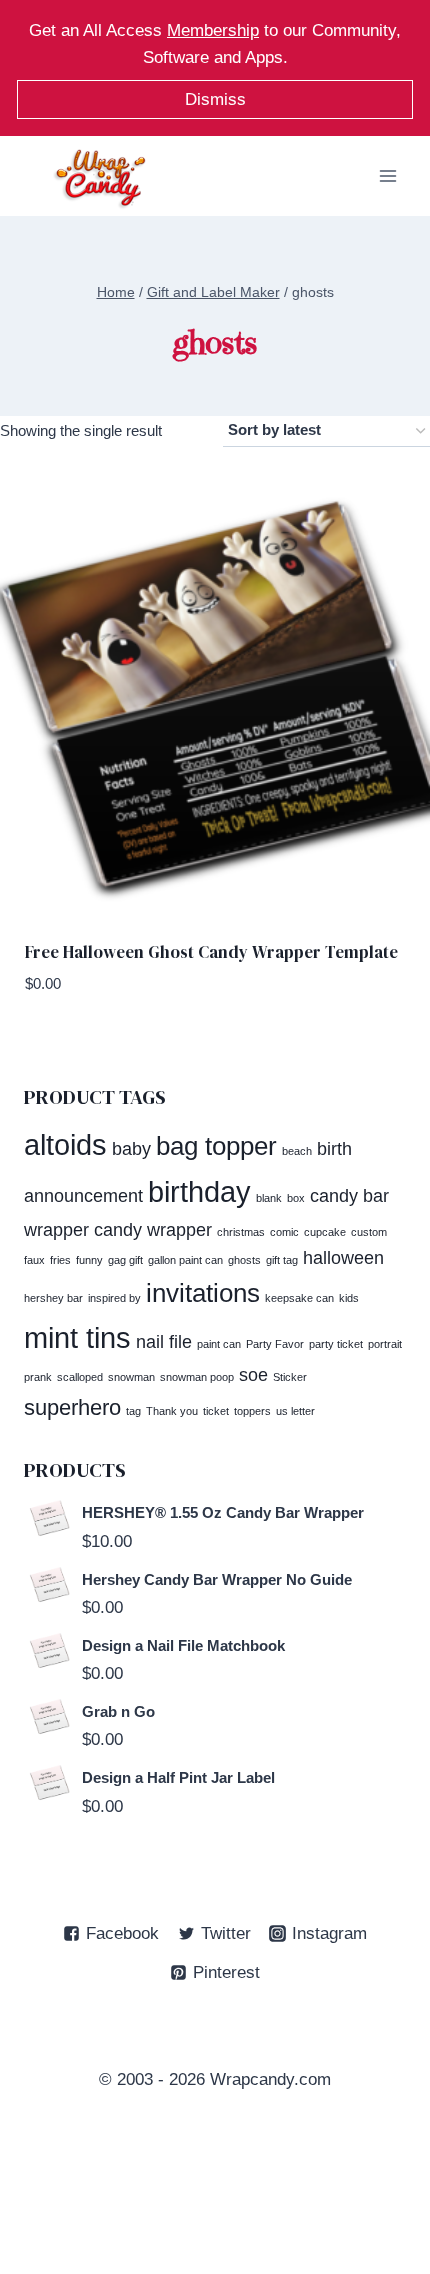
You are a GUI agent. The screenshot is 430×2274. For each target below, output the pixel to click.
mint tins (77, 1337)
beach (297, 1151)
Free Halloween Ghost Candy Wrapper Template (211, 952)
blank (269, 1198)
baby (131, 1149)
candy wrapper (153, 1230)
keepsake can (299, 1298)
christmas (241, 1232)
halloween (343, 1258)
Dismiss (215, 99)
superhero (72, 1407)
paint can (219, 1344)
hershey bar (53, 1298)
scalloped (80, 1377)
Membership (213, 30)
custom (369, 1232)
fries (60, 1260)
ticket (216, 1411)
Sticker (290, 1377)
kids (349, 1298)
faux (34, 1260)
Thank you (172, 1411)
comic (284, 1232)
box (296, 1198)
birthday (199, 1191)
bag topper (216, 1146)
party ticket (336, 1344)
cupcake (325, 1232)
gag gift (125, 1260)
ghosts (244, 1260)
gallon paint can (185, 1260)
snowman (131, 1377)
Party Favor (275, 1344)
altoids (65, 1144)
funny (89, 1260)
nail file (164, 1342)
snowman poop (197, 1377)
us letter (295, 1411)
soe (253, 1375)
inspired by (114, 1298)
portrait (385, 1344)
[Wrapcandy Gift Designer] (100, 177)
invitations (203, 1293)
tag (133, 1411)
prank (38, 1377)
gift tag (282, 1260)
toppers (252, 1411)
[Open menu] (387, 176)
